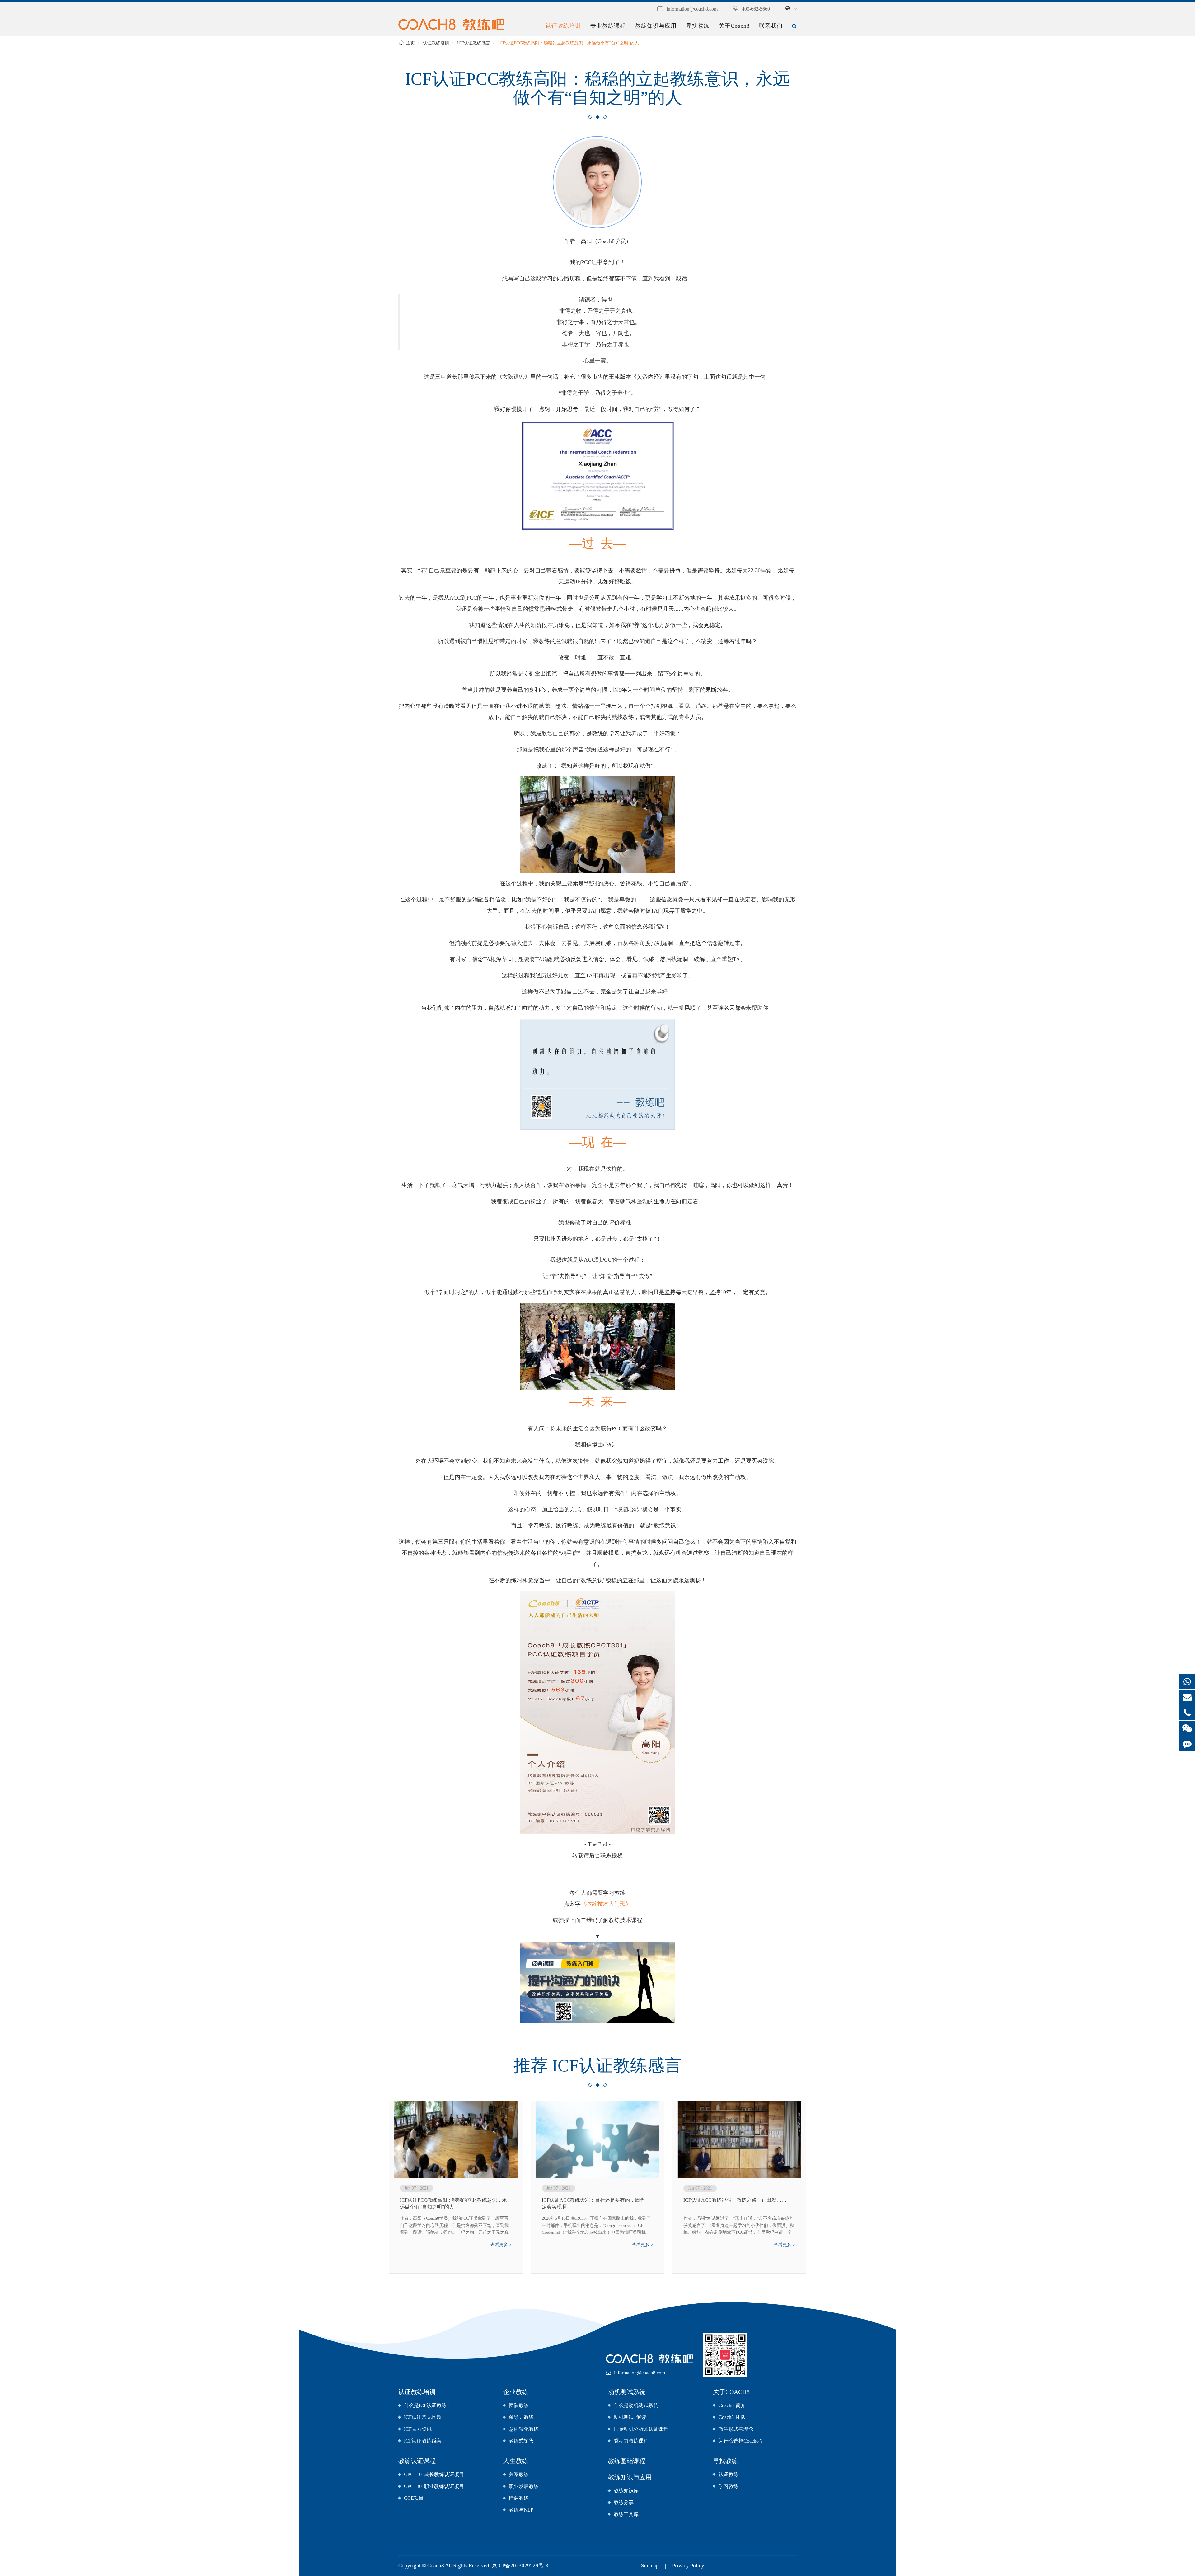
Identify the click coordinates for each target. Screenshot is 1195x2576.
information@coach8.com (692, 9)
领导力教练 (521, 2417)
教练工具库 (626, 2514)
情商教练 (519, 2498)
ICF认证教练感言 (474, 43)
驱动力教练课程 (631, 2441)
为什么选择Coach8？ (741, 2441)
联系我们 (771, 26)
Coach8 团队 (732, 2417)
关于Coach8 (734, 26)
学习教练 (729, 2486)
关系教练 (519, 2474)
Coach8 (436, 2566)
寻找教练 (698, 26)
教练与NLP (521, 2510)
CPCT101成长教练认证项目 (434, 2474)
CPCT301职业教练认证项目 (434, 2486)
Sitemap (650, 2566)
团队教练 (519, 2405)
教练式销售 (521, 2441)
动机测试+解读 (630, 2417)
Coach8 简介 (732, 2405)
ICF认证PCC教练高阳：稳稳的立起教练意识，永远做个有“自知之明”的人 (569, 43)
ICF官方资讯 (418, 2429)
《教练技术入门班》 (606, 1904)
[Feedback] (1187, 1744)
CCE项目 (414, 2498)
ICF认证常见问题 (423, 2417)
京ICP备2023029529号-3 (520, 2566)
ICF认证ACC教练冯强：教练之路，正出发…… (735, 2200)
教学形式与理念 (736, 2429)
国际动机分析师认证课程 (641, 2429)
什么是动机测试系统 (636, 2405)
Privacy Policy (688, 2566)
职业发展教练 (524, 2486)
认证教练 (729, 2474)
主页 (410, 43)
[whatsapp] (1187, 1682)
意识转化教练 (524, 2429)
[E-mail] (1187, 1697)
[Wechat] (1187, 1728)
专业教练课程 (608, 26)
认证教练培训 (563, 26)
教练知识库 (626, 2491)
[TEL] (1187, 1713)
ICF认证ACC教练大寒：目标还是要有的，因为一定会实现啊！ (596, 2203)
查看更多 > (501, 2245)
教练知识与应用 (656, 26)
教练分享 (624, 2502)
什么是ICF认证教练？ (428, 2405)
